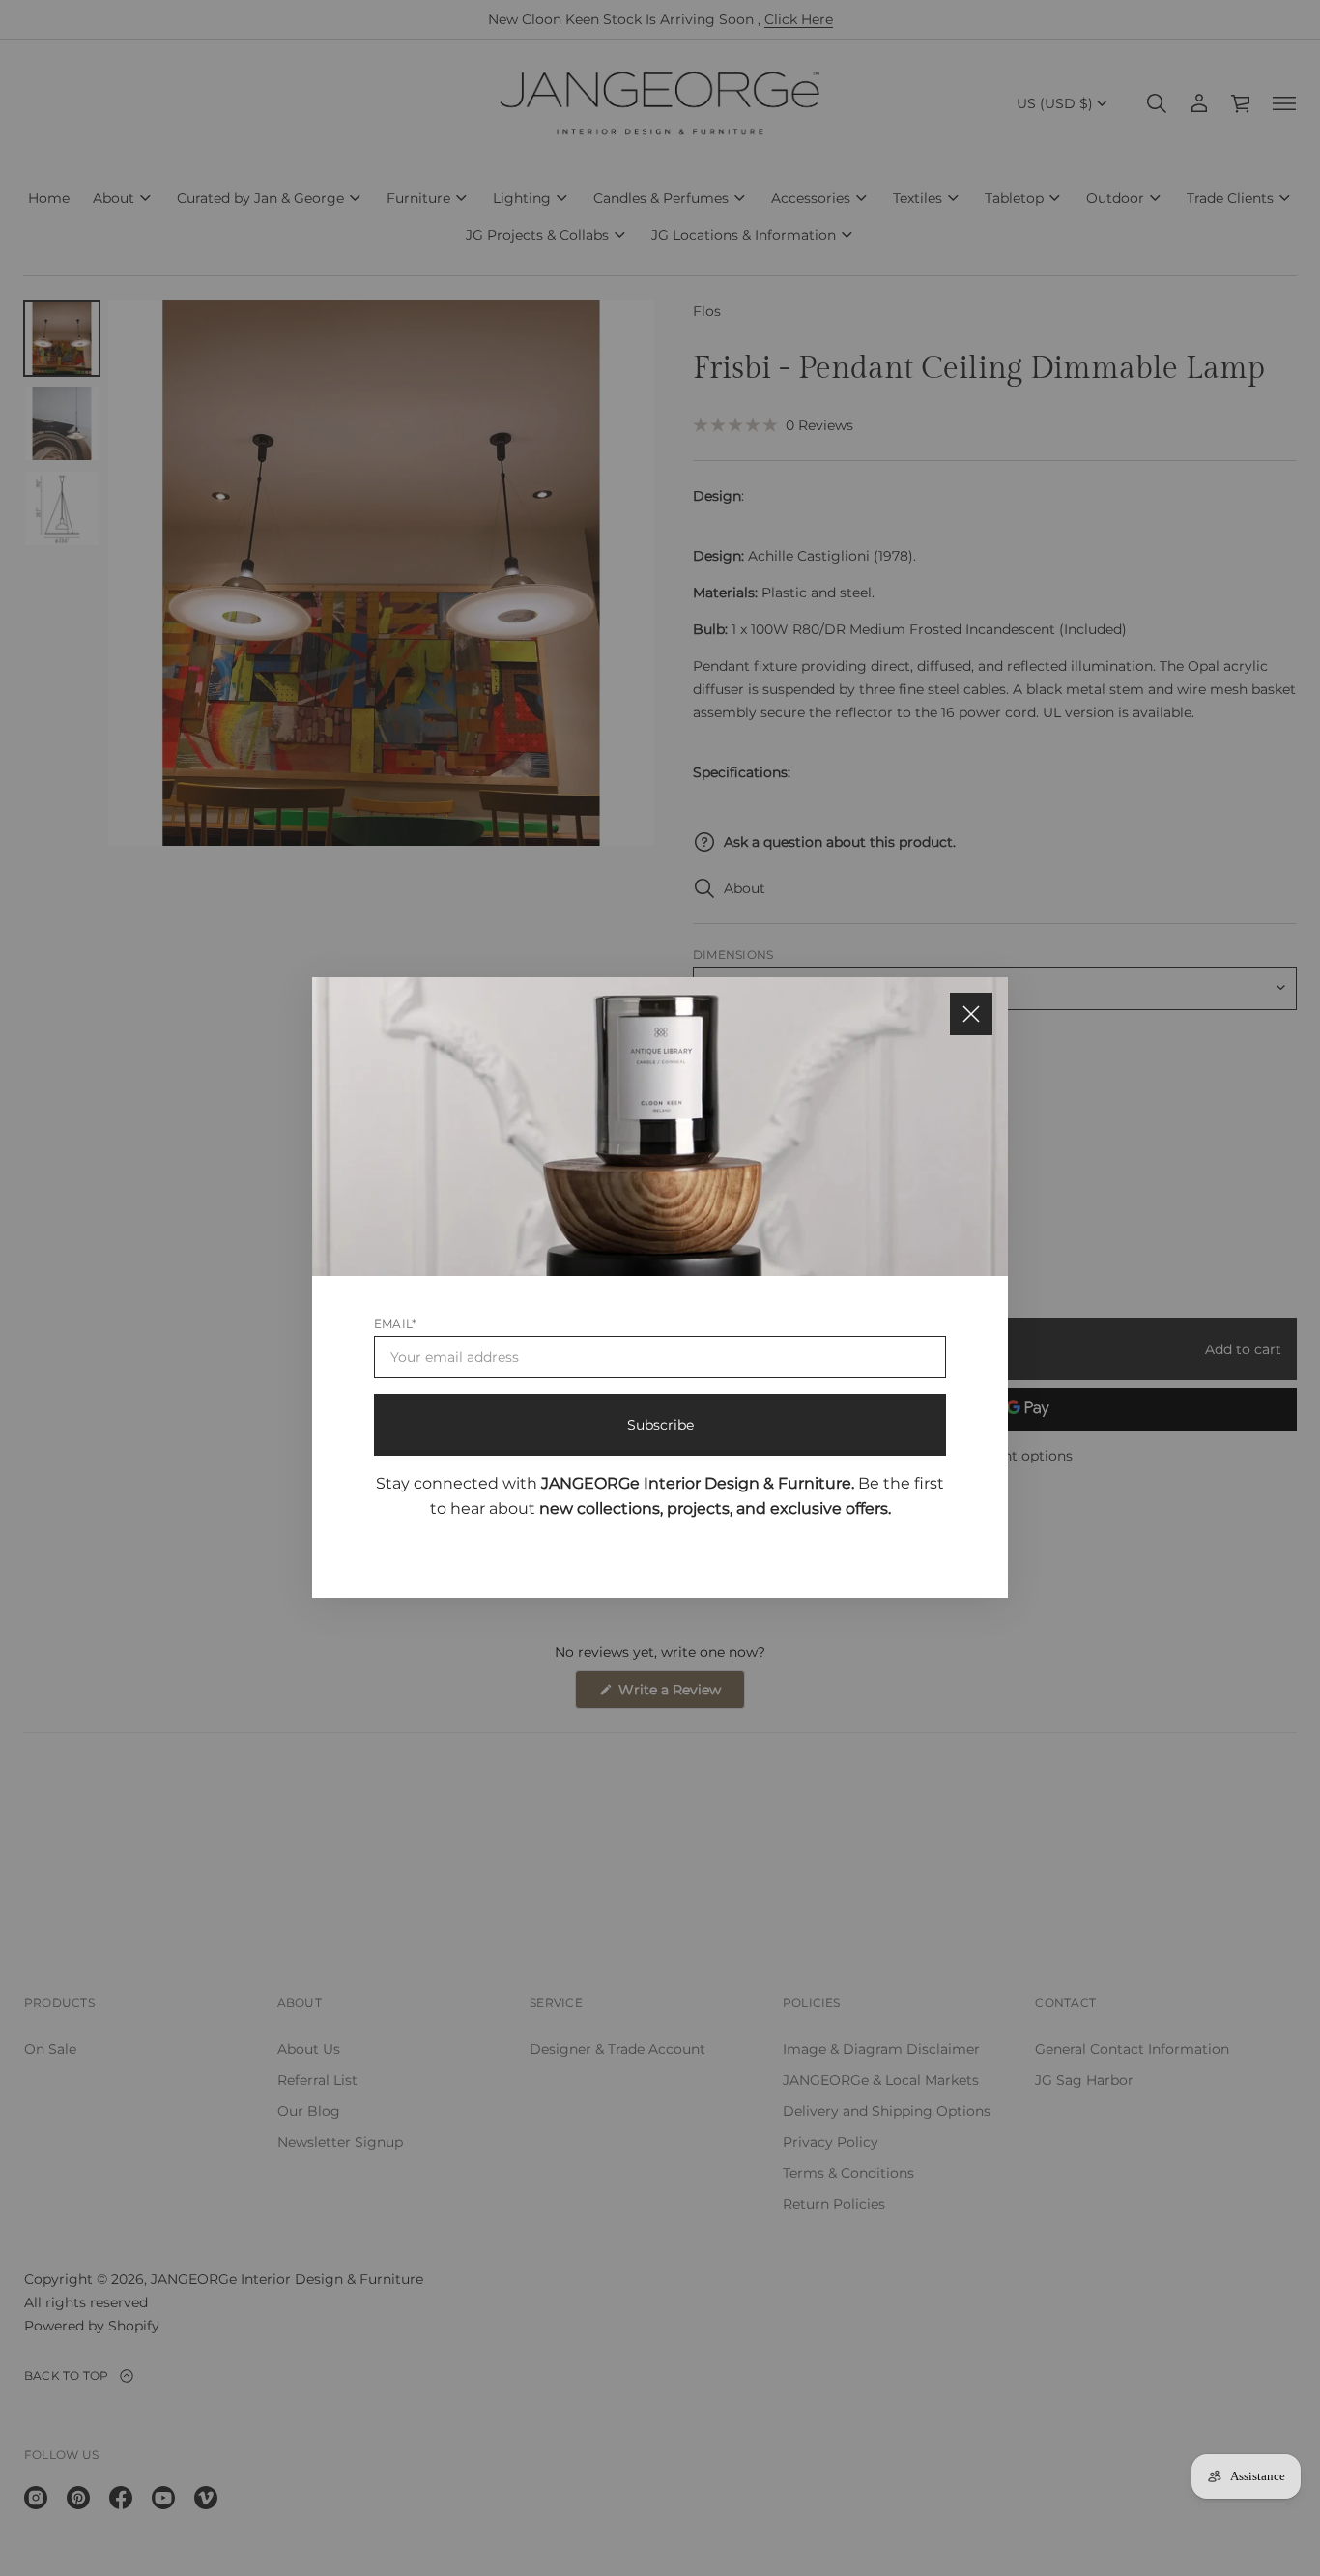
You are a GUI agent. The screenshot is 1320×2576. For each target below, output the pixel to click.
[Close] (971, 1014)
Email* (395, 1324)
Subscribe (660, 1425)
